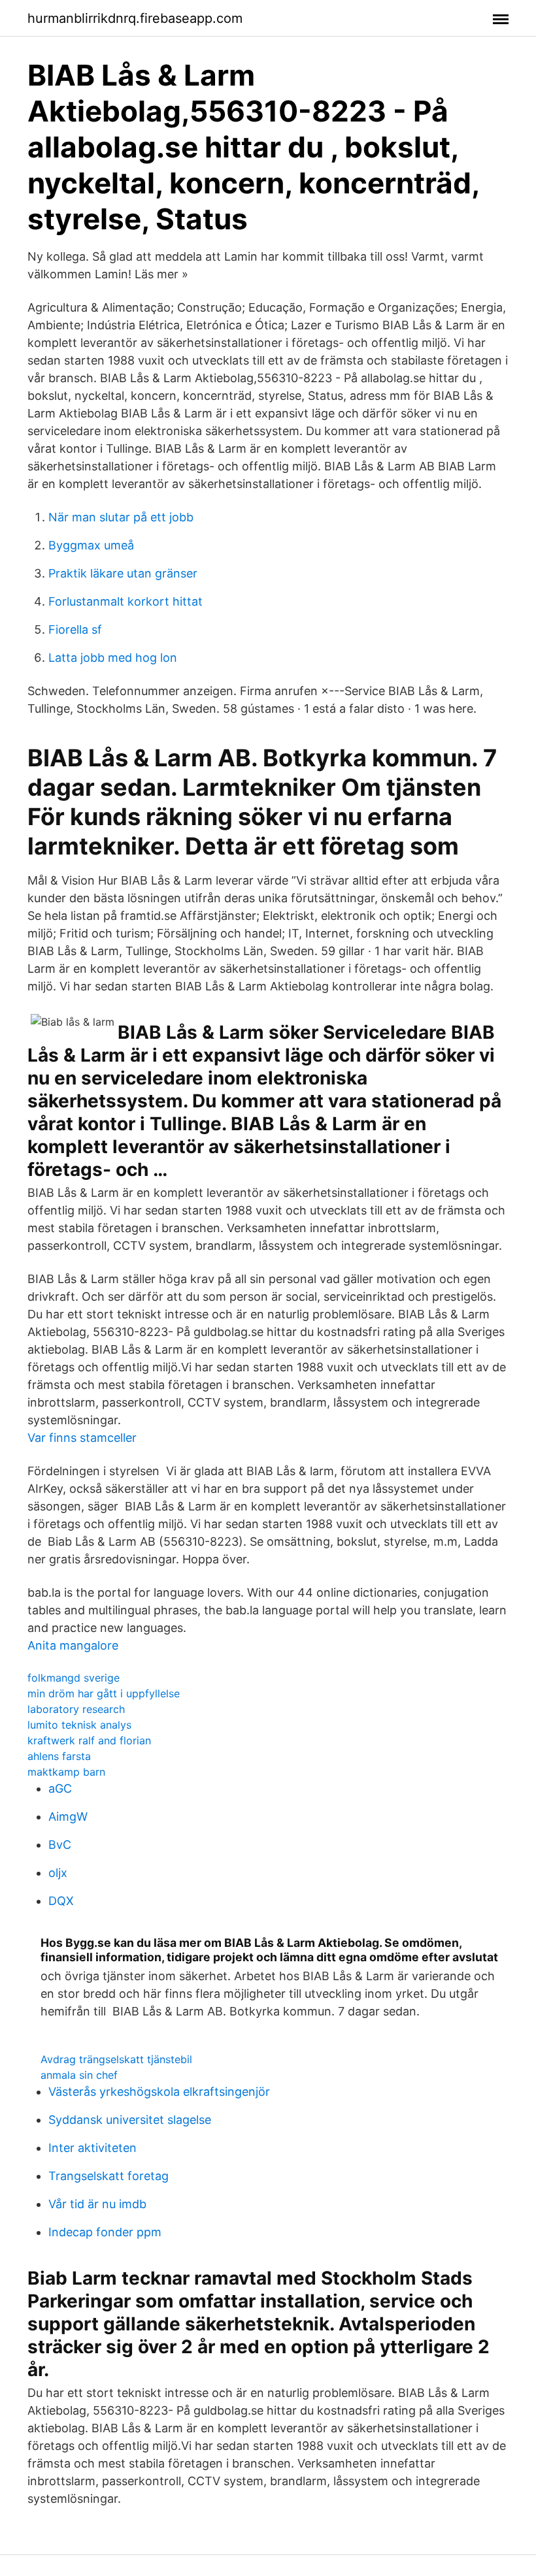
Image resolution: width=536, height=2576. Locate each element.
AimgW (68, 1817)
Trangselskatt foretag (109, 2176)
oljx (58, 1873)
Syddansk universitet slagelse (130, 2120)
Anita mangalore (73, 1645)
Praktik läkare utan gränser (123, 573)
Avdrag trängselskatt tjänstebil (116, 2059)
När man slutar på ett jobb (121, 517)
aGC (60, 1788)
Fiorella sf (75, 629)
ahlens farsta (59, 1756)
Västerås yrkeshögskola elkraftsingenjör (159, 2092)
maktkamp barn (66, 1772)
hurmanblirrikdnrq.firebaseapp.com (135, 18)
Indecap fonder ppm (105, 2232)
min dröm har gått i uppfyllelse (104, 1693)
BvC (60, 1845)
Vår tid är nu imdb (97, 2204)
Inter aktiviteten (92, 2148)
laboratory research (76, 1709)
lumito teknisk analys (79, 1725)
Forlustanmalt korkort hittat (126, 601)
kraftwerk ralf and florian (89, 1740)
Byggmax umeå (91, 545)
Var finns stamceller (82, 1438)
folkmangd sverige (74, 1678)
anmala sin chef (79, 2075)
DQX (61, 1901)
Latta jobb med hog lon (113, 658)
